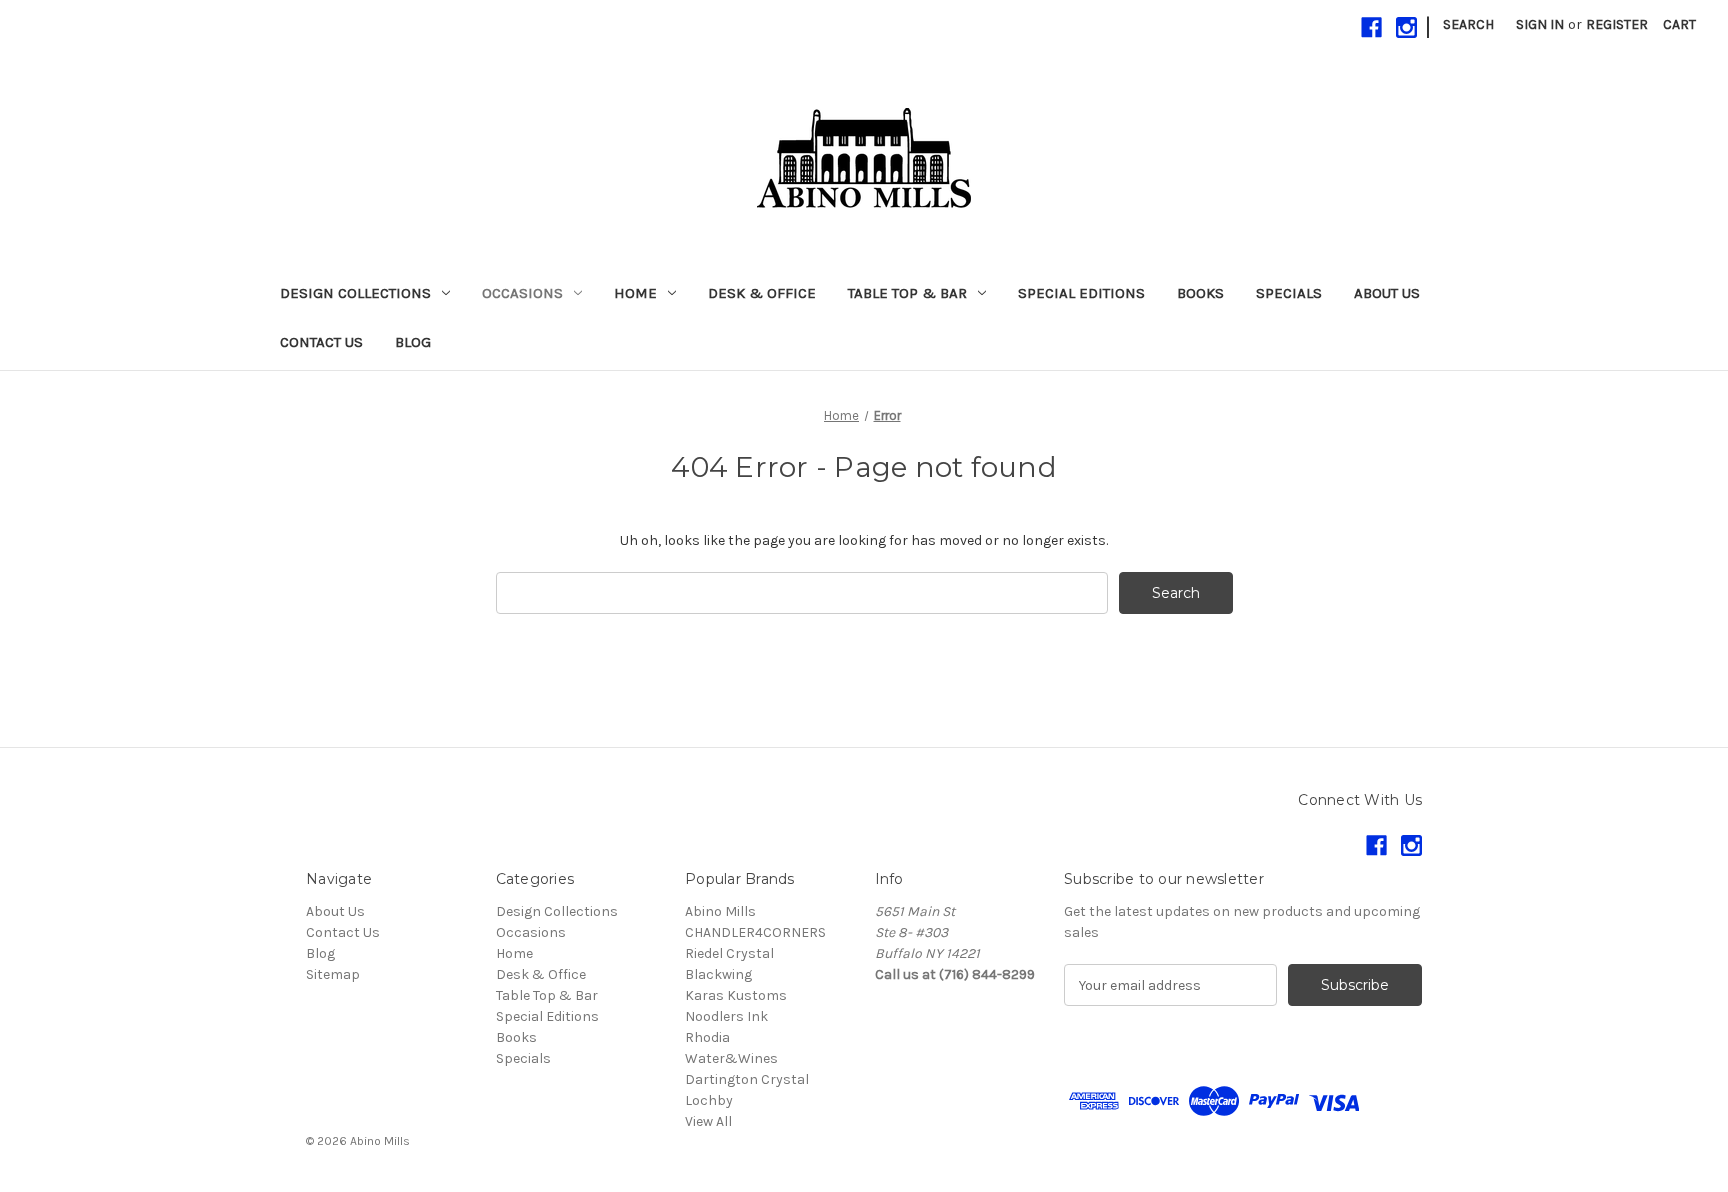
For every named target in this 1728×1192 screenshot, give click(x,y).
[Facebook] (1371, 27)
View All (708, 1121)
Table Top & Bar (907, 293)
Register (1617, 24)
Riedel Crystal (729, 953)
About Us (1387, 293)
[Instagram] (1406, 27)
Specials (1289, 293)
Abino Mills (720, 911)
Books (1200, 293)
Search (1468, 24)
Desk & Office (762, 293)
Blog (413, 342)
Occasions (522, 293)
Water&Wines (731, 1058)
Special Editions (1081, 293)
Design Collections (355, 293)
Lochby (709, 1100)
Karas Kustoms (736, 995)
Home (635, 293)
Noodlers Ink (726, 1016)
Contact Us (321, 342)
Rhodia (707, 1037)
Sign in (1540, 24)
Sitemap (333, 974)
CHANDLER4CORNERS (755, 932)
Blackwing (718, 974)
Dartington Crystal (747, 1079)
